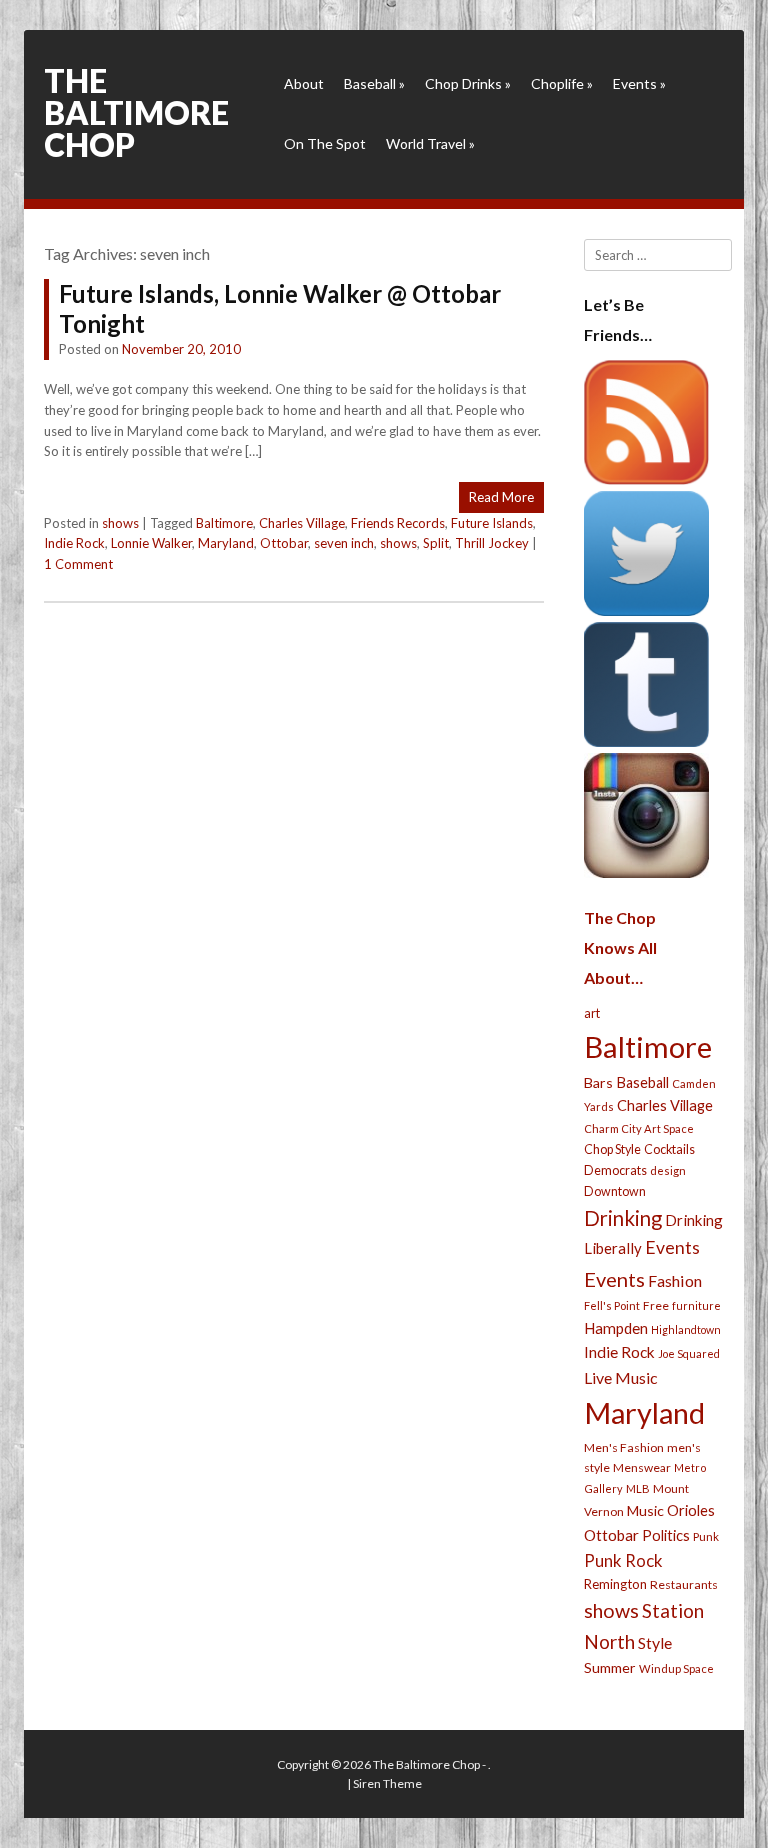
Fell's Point (612, 1305)
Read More (501, 497)
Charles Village (302, 523)
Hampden (616, 1328)
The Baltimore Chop (136, 112)
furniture (696, 1305)
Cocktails (669, 1149)
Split (436, 543)
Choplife (562, 83)
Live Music (621, 1377)
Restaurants (684, 1584)
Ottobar (284, 543)
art (592, 1013)
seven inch (344, 543)
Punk (706, 1536)
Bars (598, 1082)
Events (639, 83)
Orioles (691, 1510)
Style (655, 1642)
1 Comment (78, 564)
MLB (638, 1488)
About (304, 83)
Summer (610, 1667)
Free (656, 1305)
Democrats (615, 1170)
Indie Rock (74, 543)
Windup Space (676, 1668)
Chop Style (612, 1149)
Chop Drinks (468, 83)
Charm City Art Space (639, 1128)
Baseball (374, 83)
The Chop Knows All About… (620, 947)
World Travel (430, 143)
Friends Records (398, 523)
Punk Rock (623, 1560)
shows (120, 523)
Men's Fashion (624, 1447)
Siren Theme (387, 1783)
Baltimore (224, 523)
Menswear (642, 1467)
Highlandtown (686, 1329)
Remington (615, 1584)
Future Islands (492, 523)
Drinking (623, 1218)
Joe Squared (689, 1353)
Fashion (675, 1280)
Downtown (615, 1191)
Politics (666, 1535)
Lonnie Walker (151, 543)
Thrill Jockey (492, 543)
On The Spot (325, 143)
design (668, 1170)
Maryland (226, 543)
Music (645, 1510)
